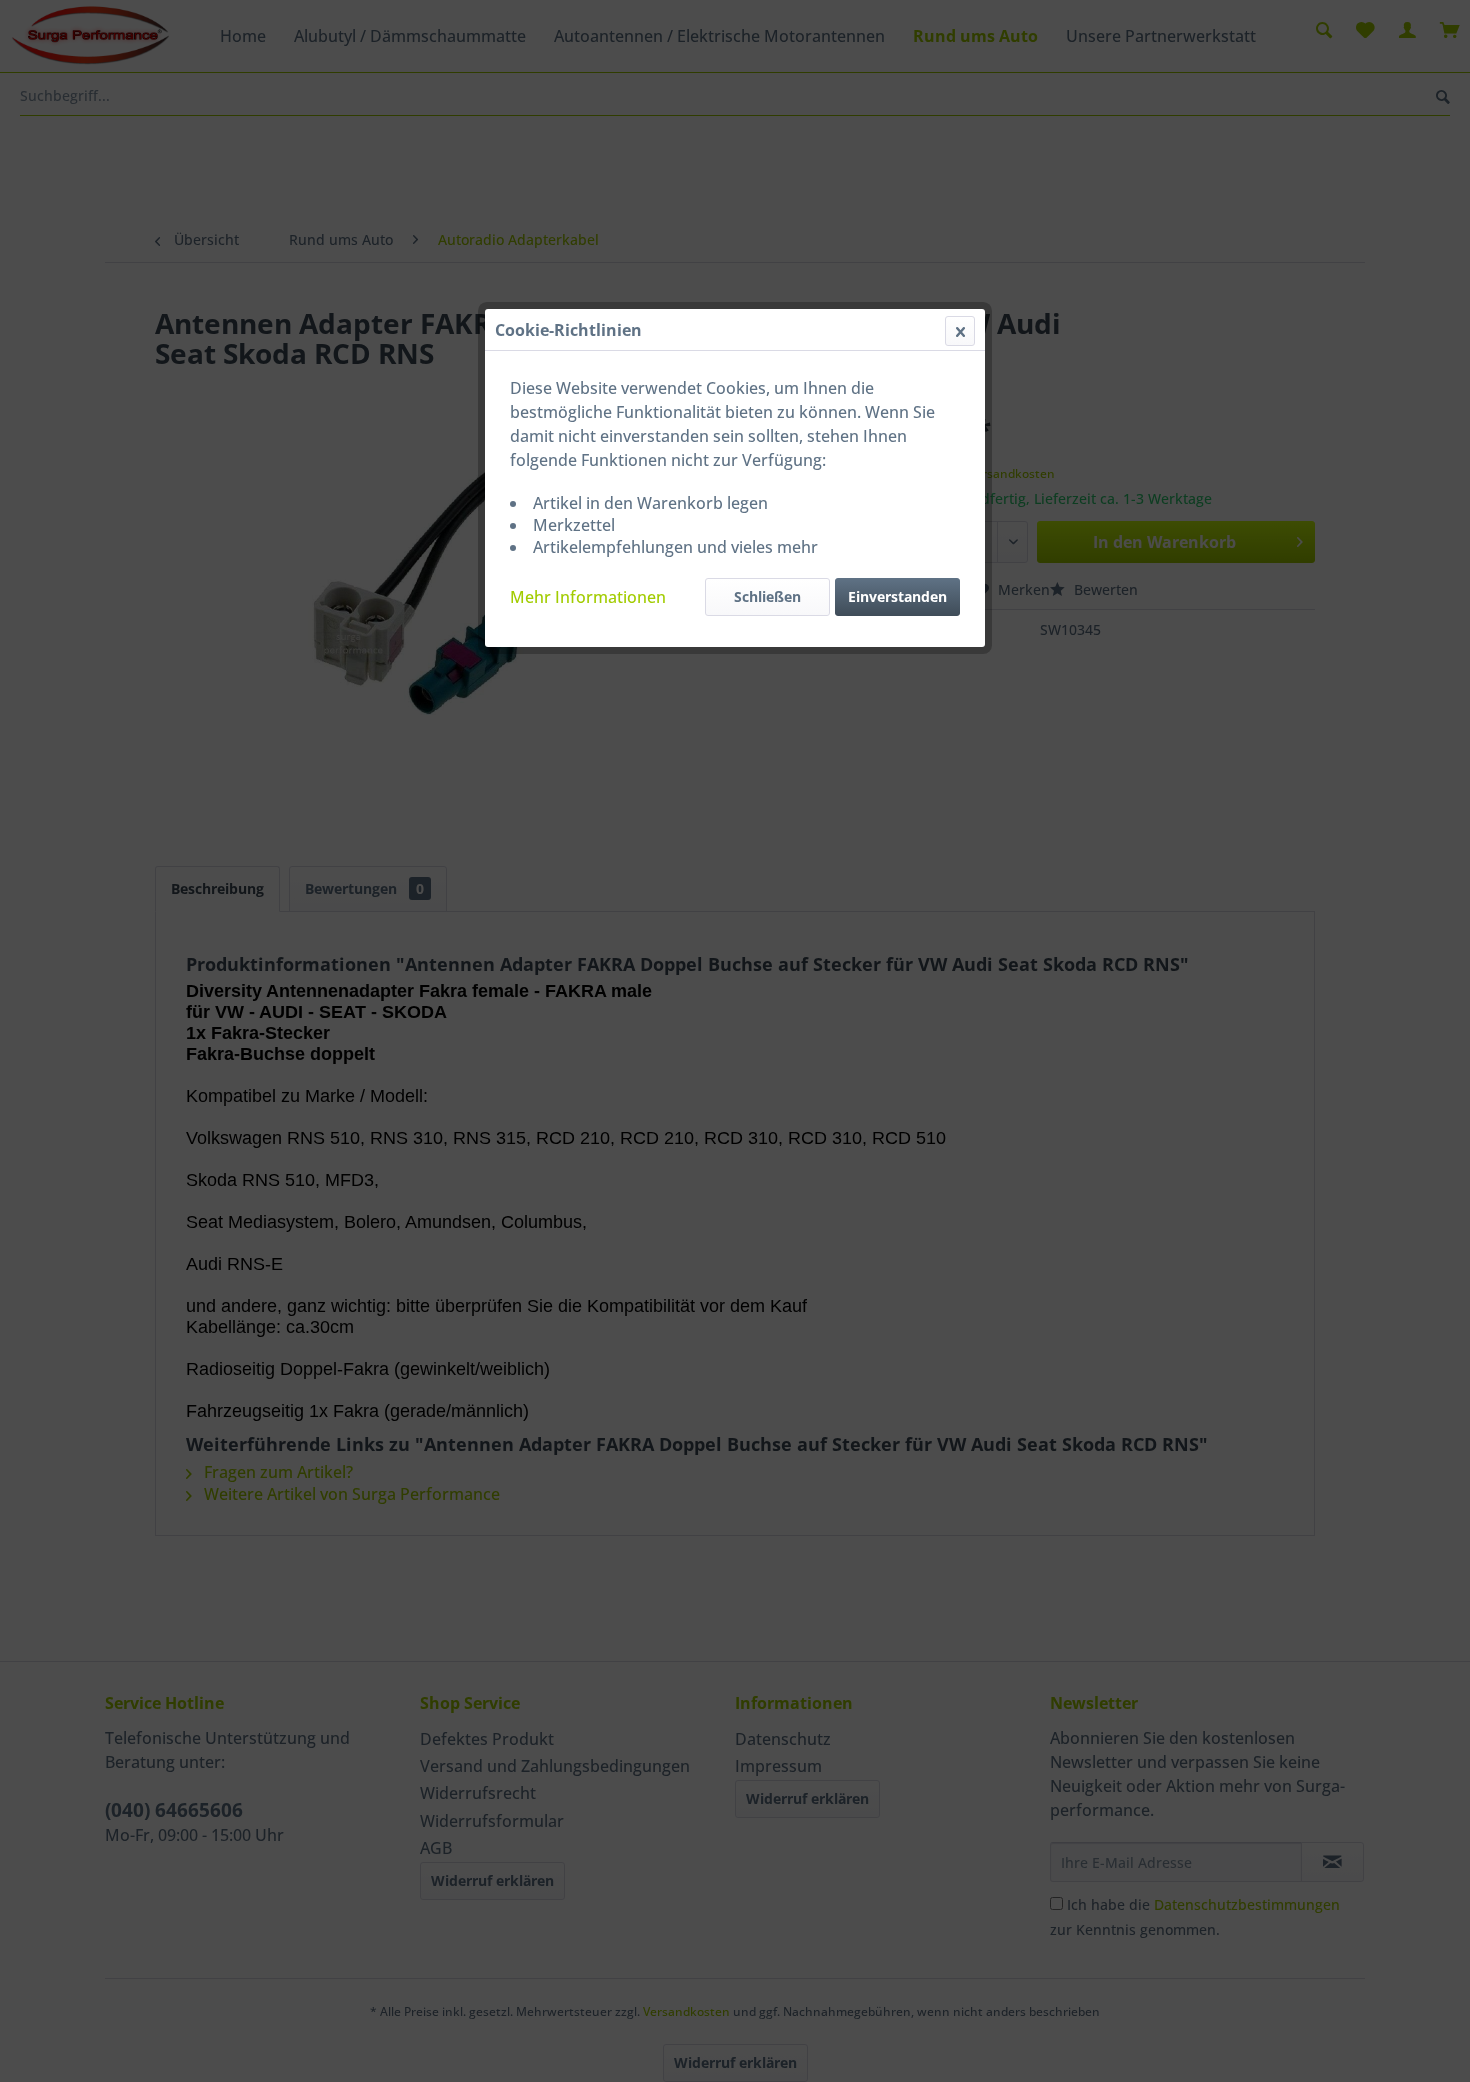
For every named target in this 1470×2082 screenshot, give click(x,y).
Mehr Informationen (588, 597)
